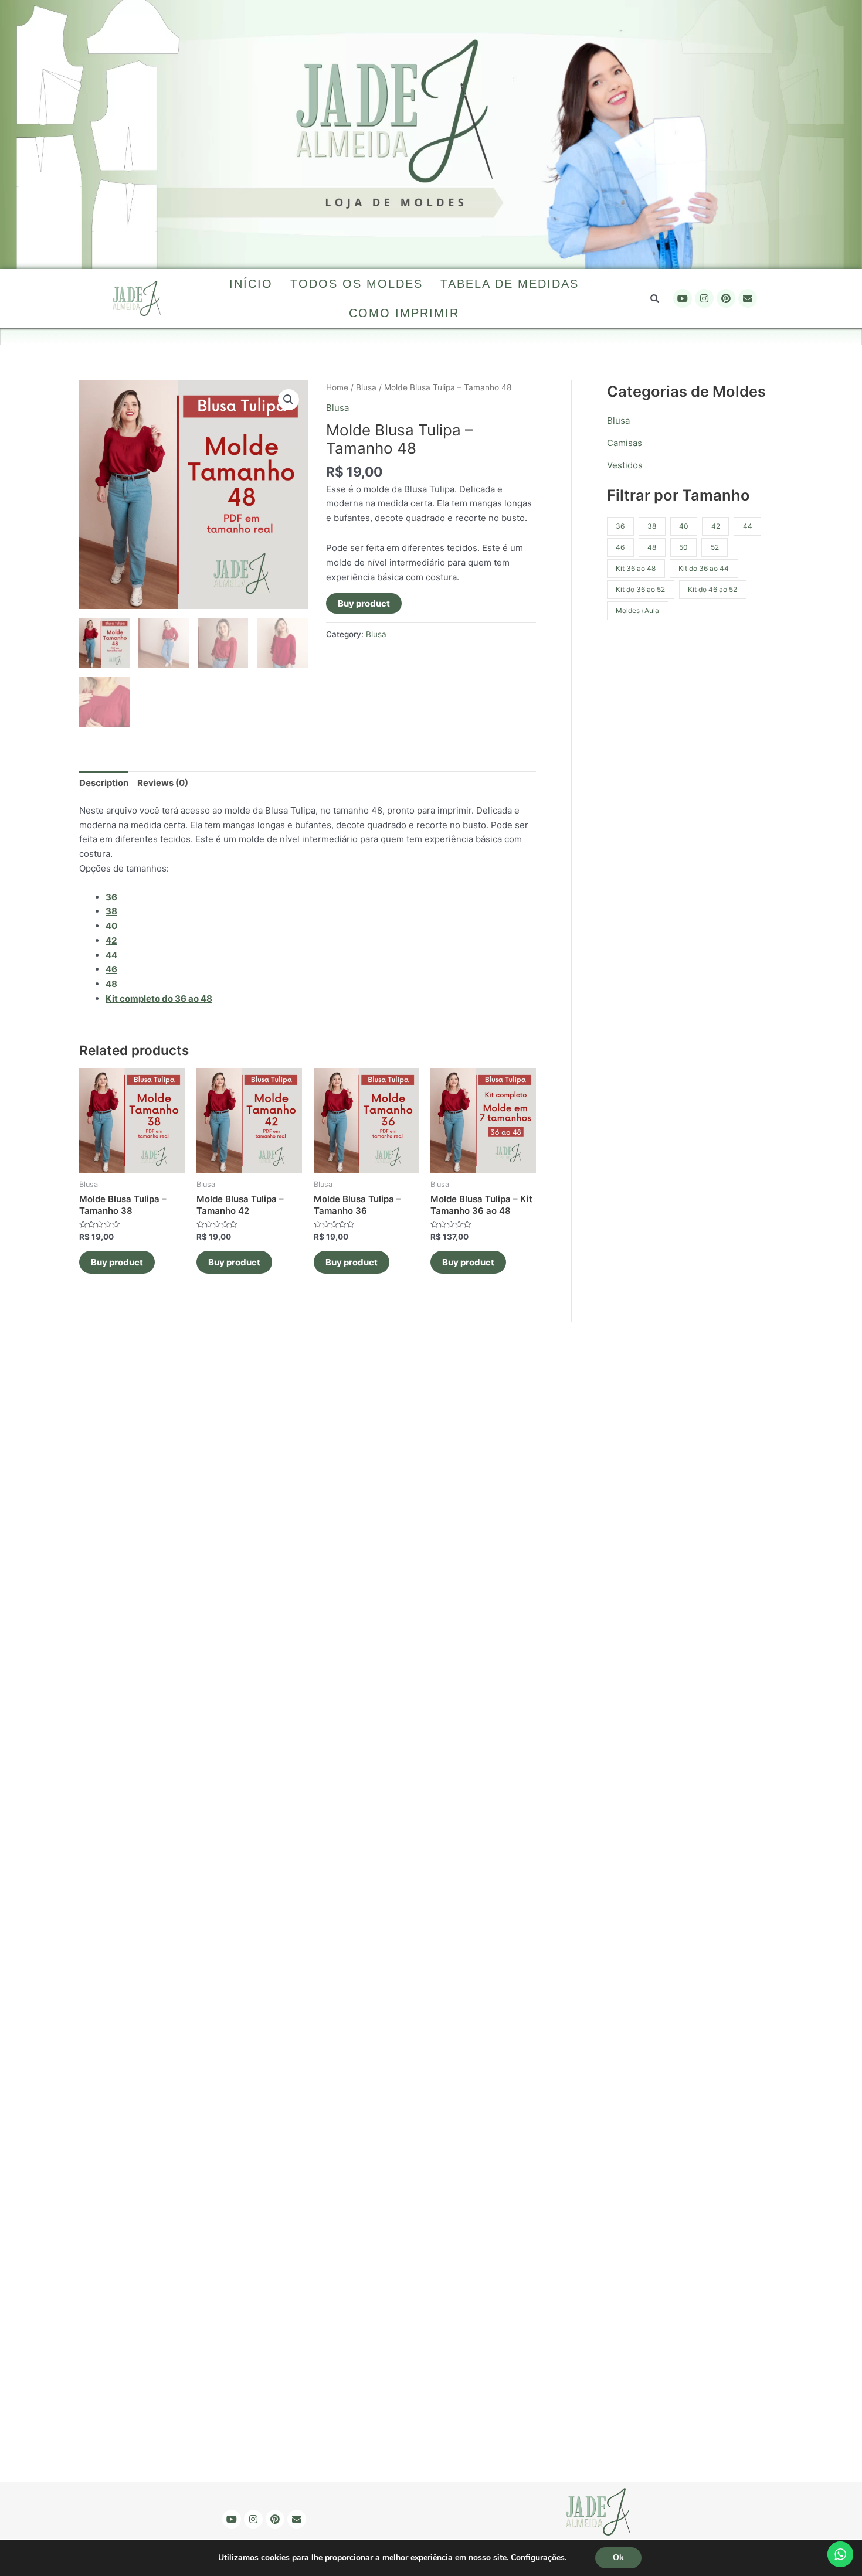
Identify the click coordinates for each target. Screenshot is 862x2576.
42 (716, 526)
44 (748, 526)
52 (715, 547)
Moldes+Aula (637, 610)
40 (684, 526)
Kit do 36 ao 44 (704, 568)
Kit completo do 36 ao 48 (159, 998)
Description (104, 783)
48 (652, 547)
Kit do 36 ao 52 (640, 589)
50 (683, 547)
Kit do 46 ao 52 (712, 589)
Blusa (366, 387)
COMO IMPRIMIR (404, 313)
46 (620, 547)
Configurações (538, 2558)
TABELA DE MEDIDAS (510, 284)
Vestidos (625, 465)
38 (652, 526)
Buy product (364, 603)
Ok (618, 2558)
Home (337, 387)
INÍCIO (251, 284)
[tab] (104, 783)
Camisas (625, 443)
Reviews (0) (163, 783)
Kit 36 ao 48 (636, 568)
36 (111, 897)
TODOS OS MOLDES (357, 284)
